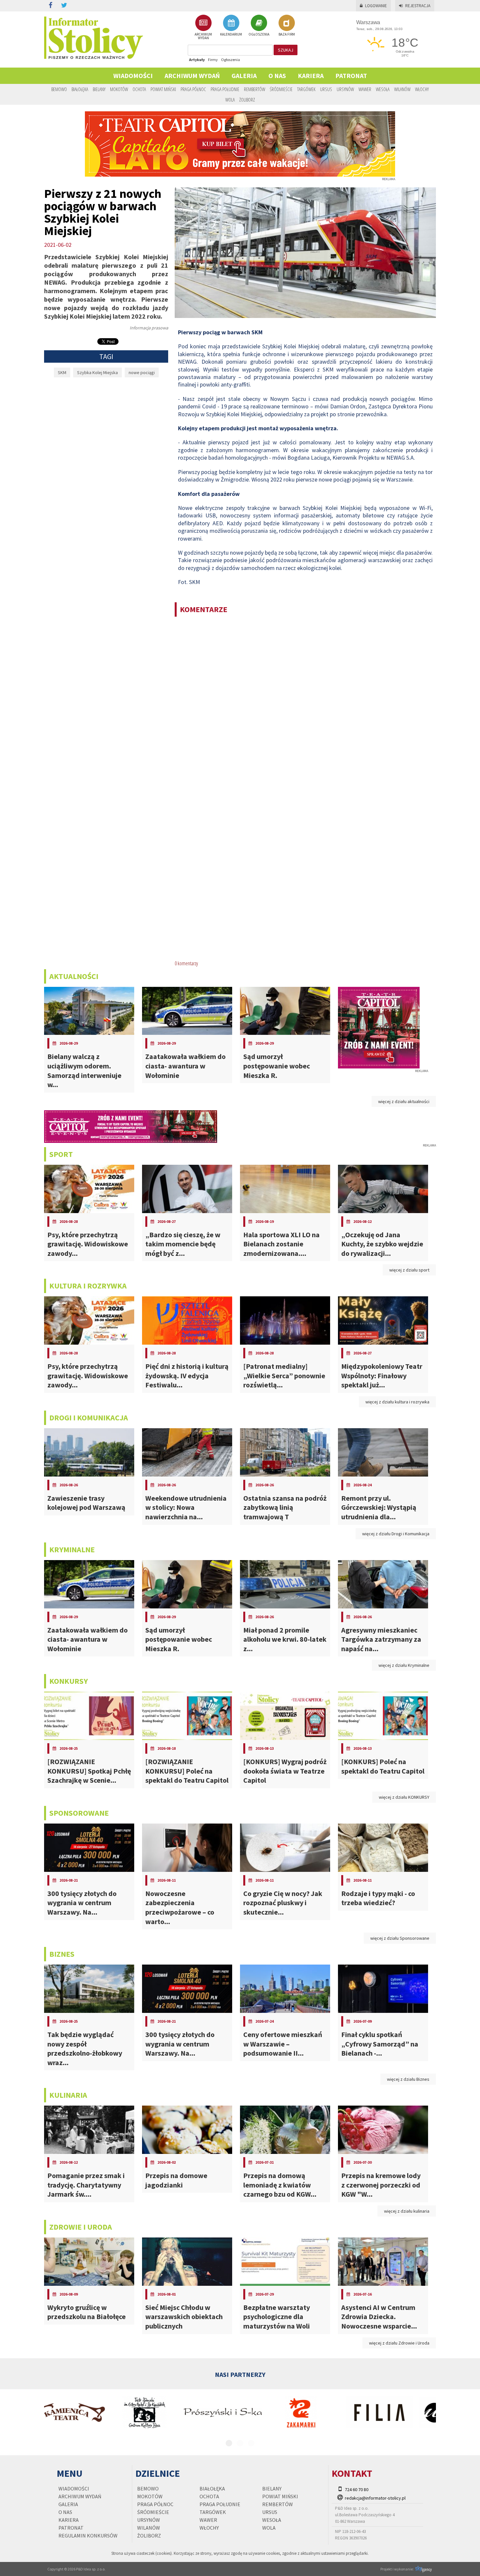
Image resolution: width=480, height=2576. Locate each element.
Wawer (365, 89)
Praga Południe (225, 89)
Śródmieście (281, 89)
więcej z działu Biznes (408, 2079)
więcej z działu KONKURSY (404, 1797)
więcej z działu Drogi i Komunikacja (396, 1534)
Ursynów (345, 89)
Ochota (139, 89)
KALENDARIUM (231, 34)
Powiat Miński (163, 89)
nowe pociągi (142, 372)
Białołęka (80, 89)
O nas (277, 76)
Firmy (213, 60)
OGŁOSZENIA (259, 34)
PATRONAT (351, 76)
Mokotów (119, 89)
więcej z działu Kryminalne (404, 1665)
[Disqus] (305, 706)
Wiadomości (133, 76)
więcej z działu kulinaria (407, 2211)
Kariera (311, 76)
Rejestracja (418, 6)
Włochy (422, 89)
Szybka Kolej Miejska (97, 372)
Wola (230, 100)
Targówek (306, 89)
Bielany (99, 89)
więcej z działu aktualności (404, 1101)
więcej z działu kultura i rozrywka (397, 1402)
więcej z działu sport (409, 1270)
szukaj (286, 50)
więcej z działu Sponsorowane (400, 1938)
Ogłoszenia (231, 60)
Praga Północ (193, 89)
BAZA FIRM (287, 34)
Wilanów (402, 89)
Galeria (244, 76)
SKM (62, 372)
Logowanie (376, 6)
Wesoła (383, 89)
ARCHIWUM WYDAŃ (203, 36)
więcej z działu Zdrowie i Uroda (399, 2343)
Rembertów (255, 89)
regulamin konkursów (88, 2536)
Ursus (326, 89)
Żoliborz (247, 100)
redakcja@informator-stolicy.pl (375, 2498)
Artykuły (197, 60)
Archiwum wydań (192, 76)
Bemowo (59, 89)
